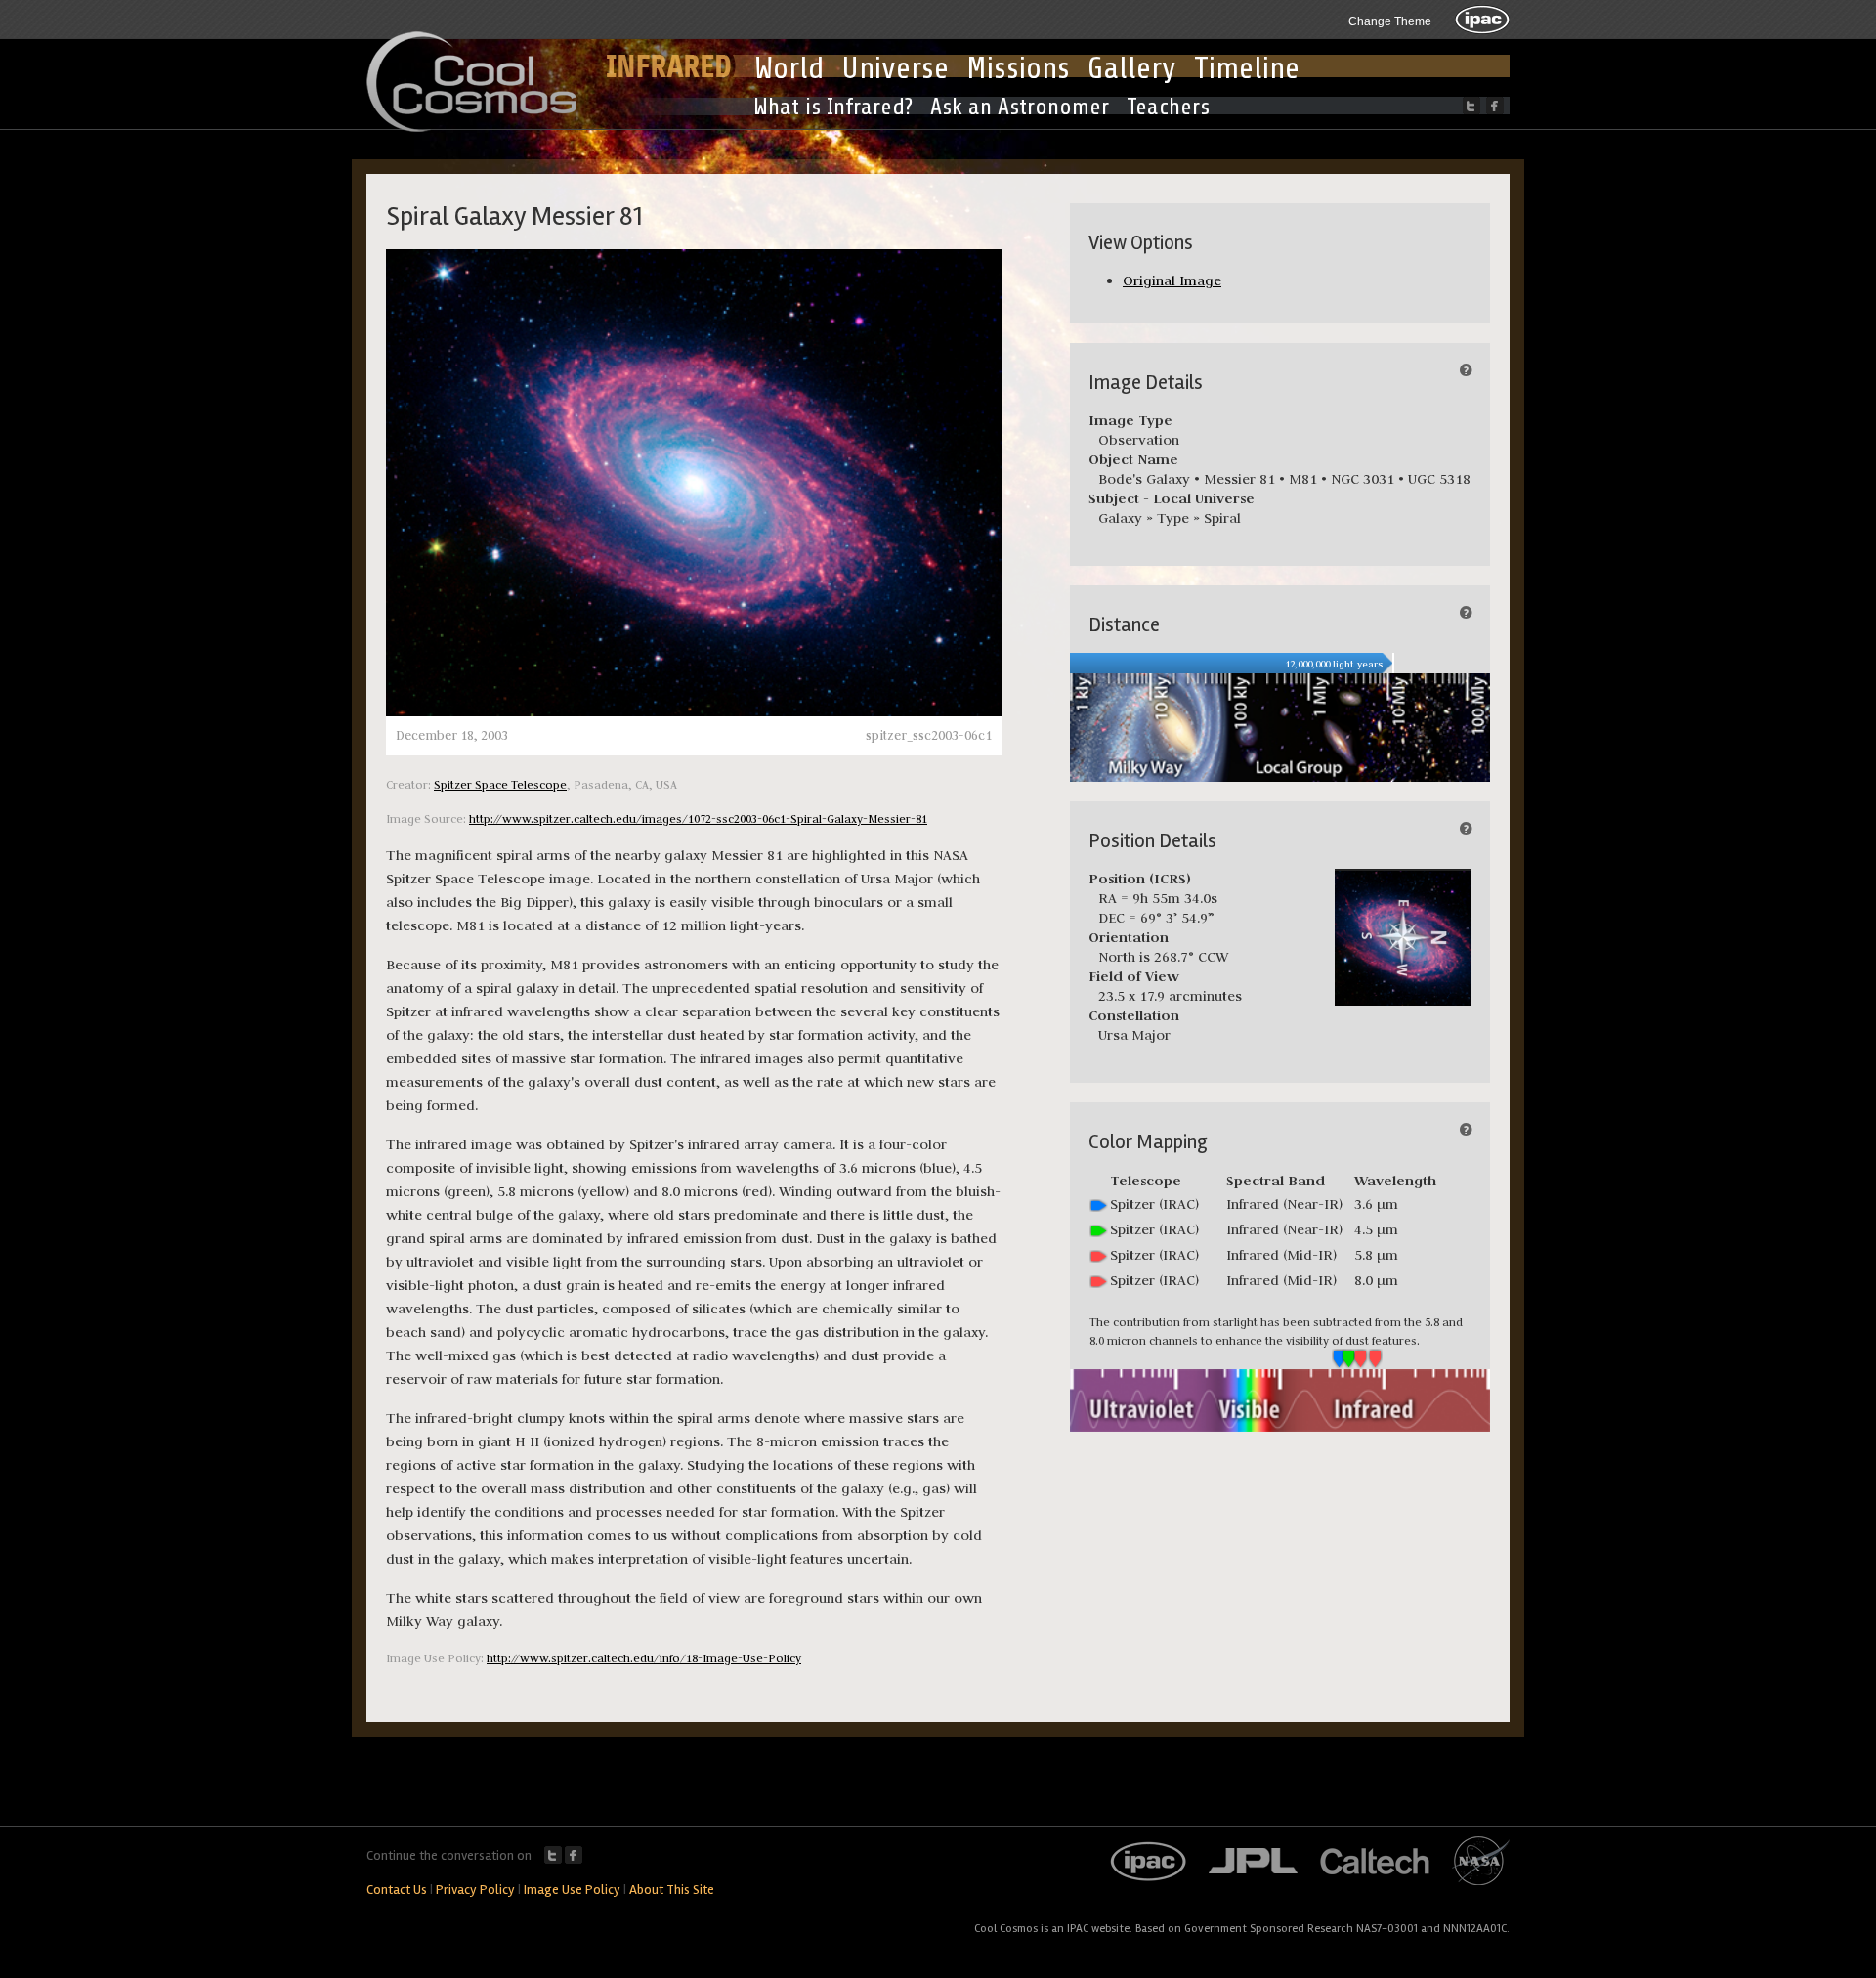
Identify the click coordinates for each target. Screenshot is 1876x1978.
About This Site (672, 1890)
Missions (1018, 68)
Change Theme (1390, 21)
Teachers (1168, 107)
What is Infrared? (833, 107)
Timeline (1247, 68)
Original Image (1172, 280)
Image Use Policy (572, 1890)
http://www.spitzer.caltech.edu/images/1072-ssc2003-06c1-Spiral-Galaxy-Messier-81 (698, 818)
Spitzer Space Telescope (500, 784)
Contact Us (397, 1890)
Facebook (574, 1855)
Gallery (1132, 68)
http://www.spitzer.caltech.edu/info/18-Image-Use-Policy (644, 1658)
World (789, 68)
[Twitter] (1471, 106)
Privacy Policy (475, 1890)
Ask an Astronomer (1020, 107)
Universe (895, 68)
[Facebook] (1495, 106)
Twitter (553, 1855)
